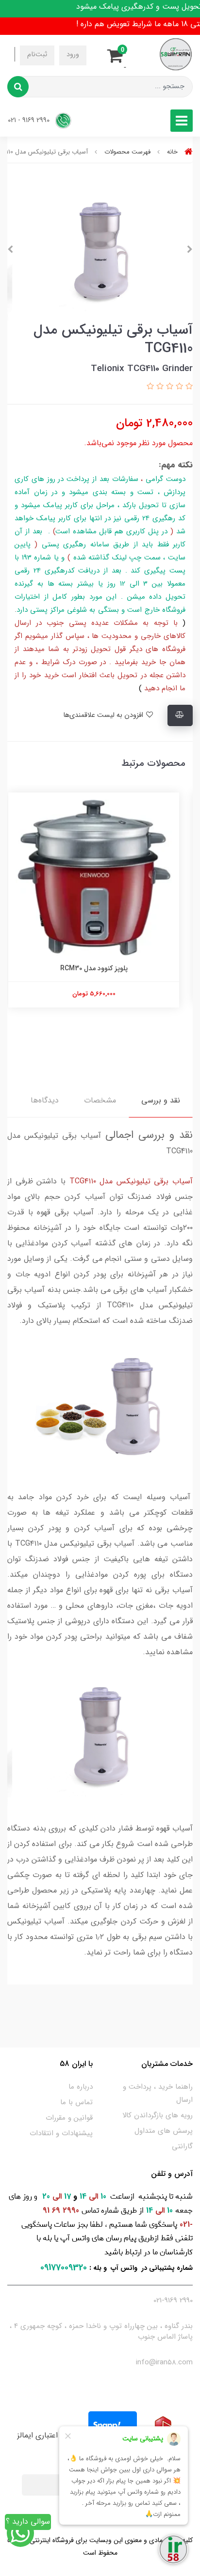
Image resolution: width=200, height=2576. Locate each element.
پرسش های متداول (164, 2131)
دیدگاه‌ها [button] (45, 1100)
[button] (118, 54)
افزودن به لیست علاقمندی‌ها (104, 715)
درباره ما (81, 2087)
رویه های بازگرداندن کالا (158, 2115)
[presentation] (190, 249)
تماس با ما (76, 2102)
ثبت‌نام (37, 54)
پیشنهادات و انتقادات (61, 2133)
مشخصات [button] (100, 1100)
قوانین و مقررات (69, 2118)
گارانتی (182, 2146)
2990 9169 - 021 (30, 120)
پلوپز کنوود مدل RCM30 (100, 968)
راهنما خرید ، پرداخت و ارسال (158, 2093)
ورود (73, 54)
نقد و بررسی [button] (161, 1100)
